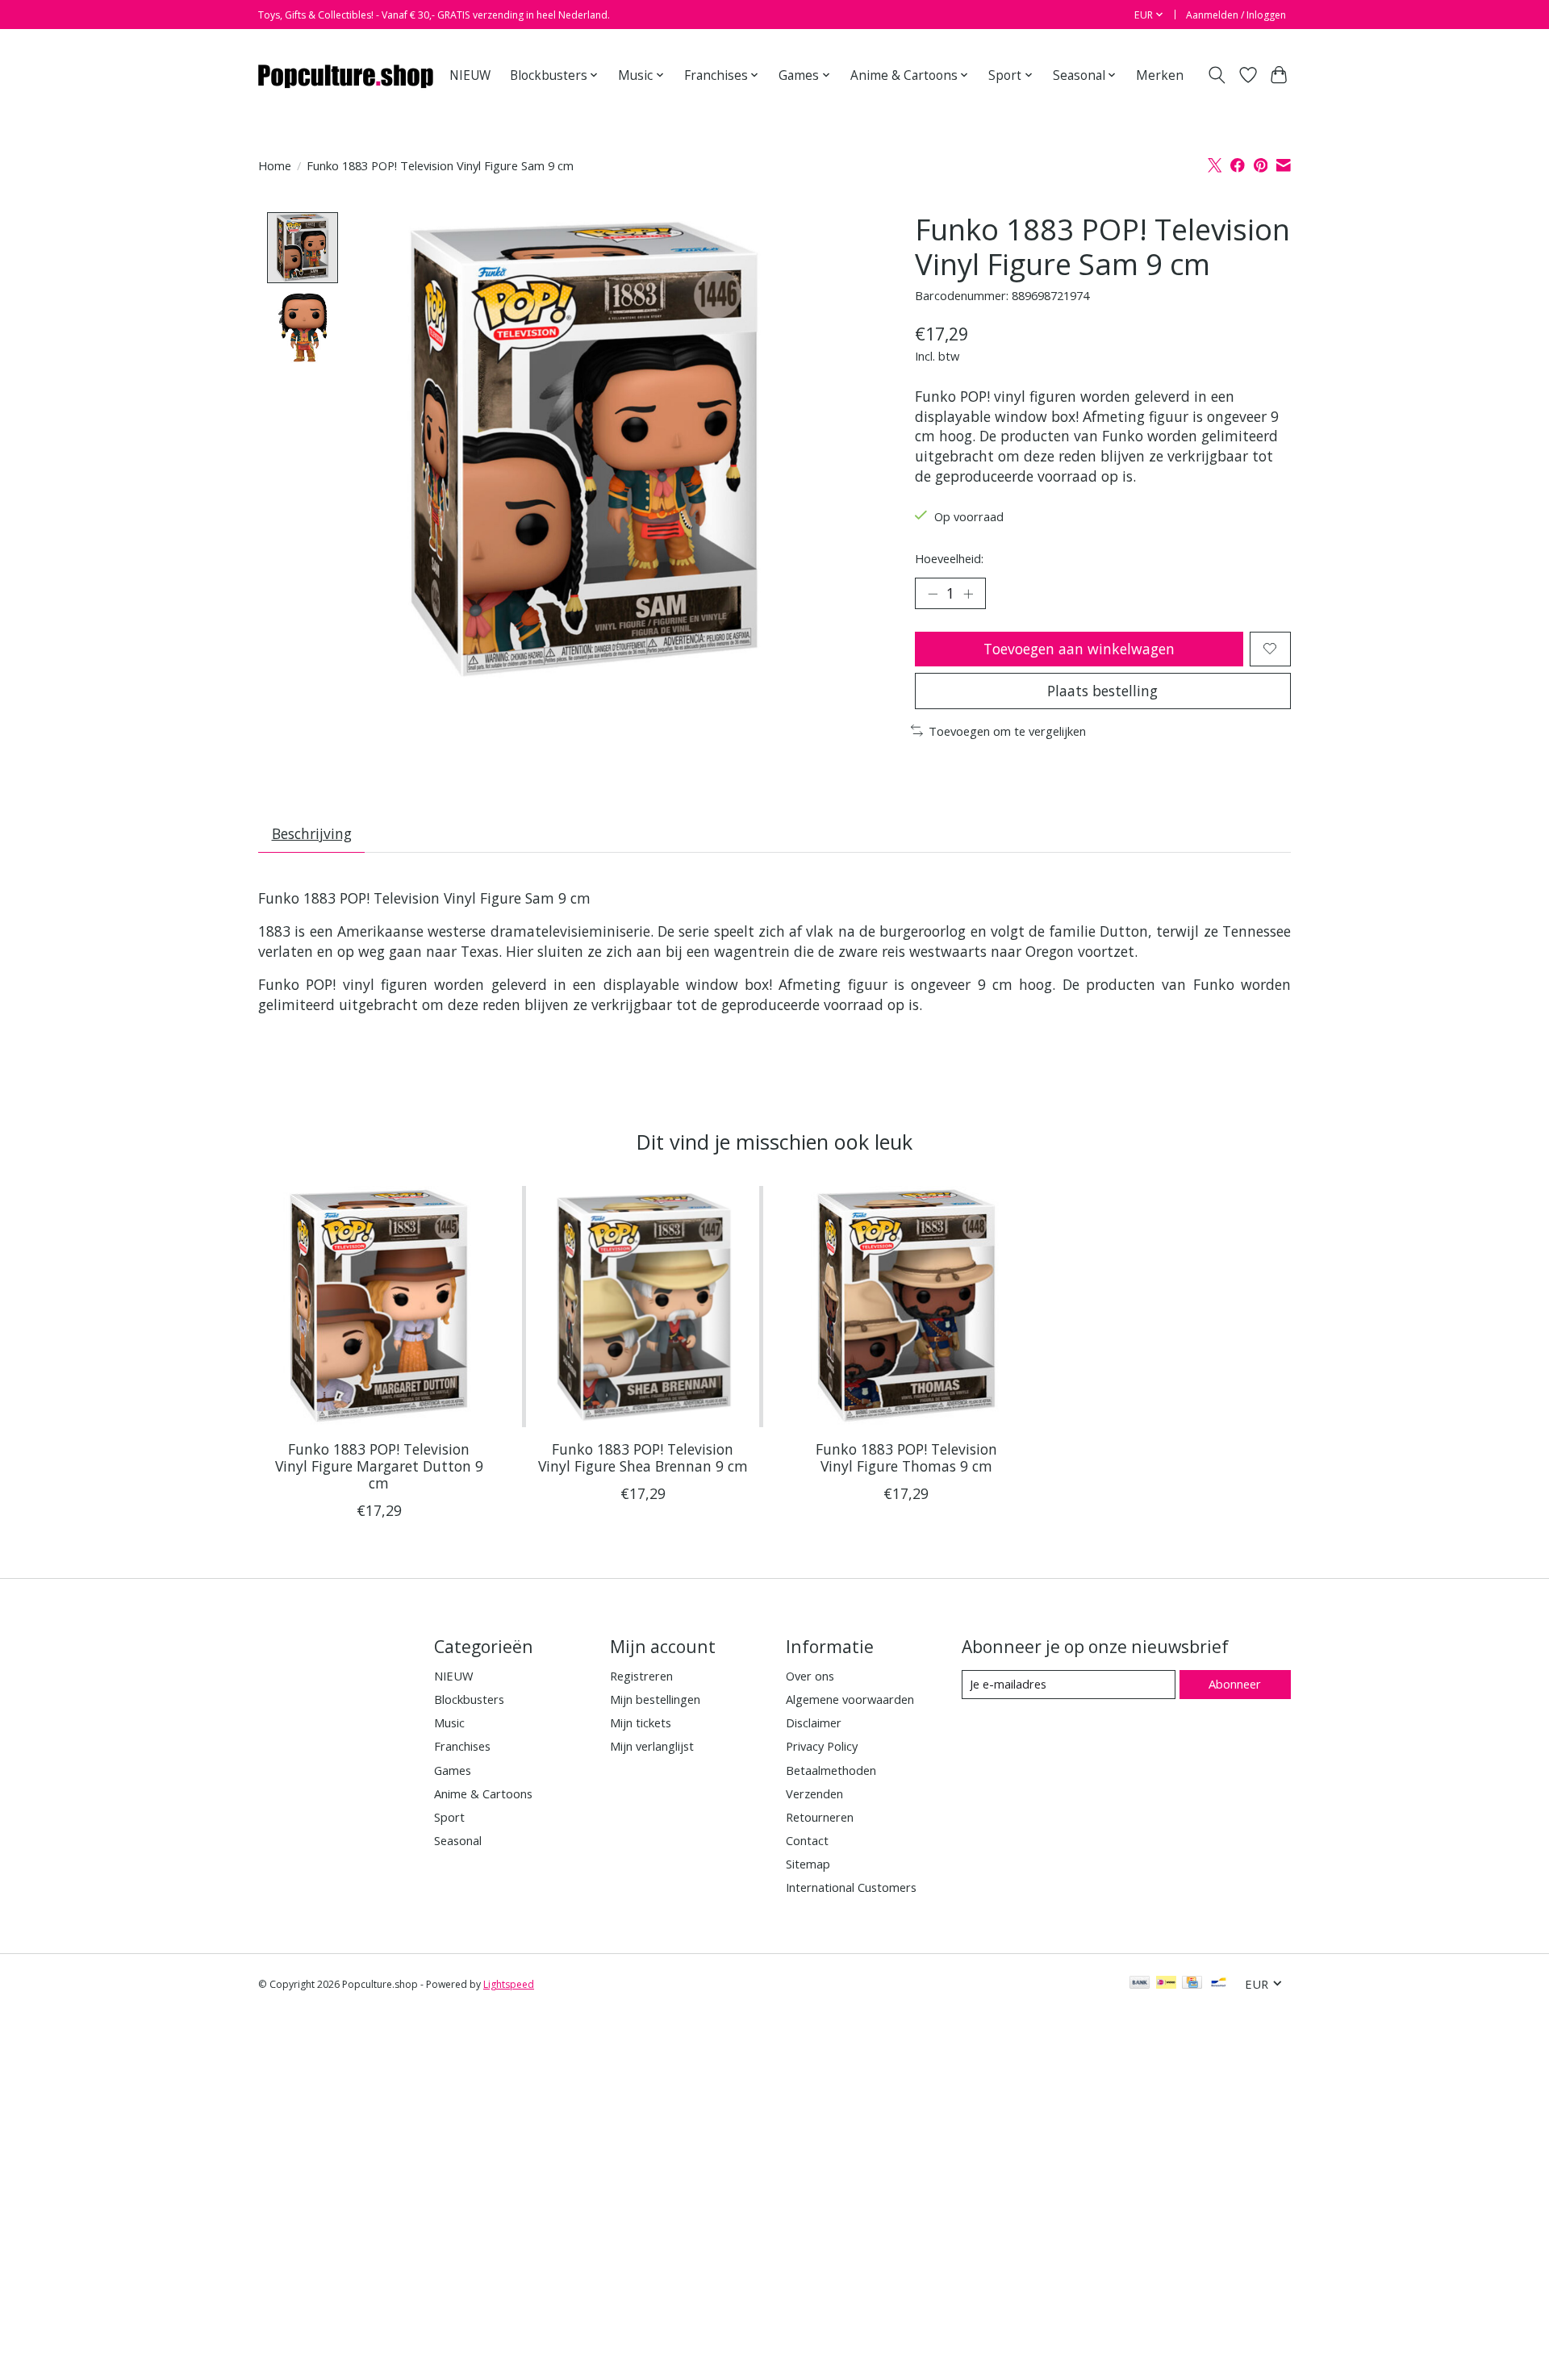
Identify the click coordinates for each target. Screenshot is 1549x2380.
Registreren (641, 1676)
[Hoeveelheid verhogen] (968, 593)
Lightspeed (509, 1984)
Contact (807, 1840)
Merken (1160, 75)
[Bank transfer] (1140, 1984)
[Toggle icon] (1217, 75)
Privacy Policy (822, 1746)
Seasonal (458, 1840)
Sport (449, 1817)
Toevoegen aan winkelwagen (1079, 649)
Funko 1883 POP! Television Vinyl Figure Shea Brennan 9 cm (643, 1457)
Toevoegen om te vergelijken (1007, 731)
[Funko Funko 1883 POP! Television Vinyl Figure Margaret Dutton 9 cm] (379, 1307)
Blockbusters (469, 1699)
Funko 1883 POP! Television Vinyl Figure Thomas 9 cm (906, 1457)
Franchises (462, 1746)
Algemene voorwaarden (850, 1699)
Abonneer (1235, 1684)
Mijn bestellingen (655, 1699)
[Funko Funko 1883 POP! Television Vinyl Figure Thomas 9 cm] (906, 1307)
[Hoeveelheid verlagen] (933, 593)
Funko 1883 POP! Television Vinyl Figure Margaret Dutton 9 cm (379, 1466)
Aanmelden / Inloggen (1236, 15)
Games (453, 1770)
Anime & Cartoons (483, 1793)
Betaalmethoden (831, 1770)
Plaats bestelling (1102, 691)
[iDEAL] (1166, 1984)
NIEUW (470, 75)
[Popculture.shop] (347, 75)
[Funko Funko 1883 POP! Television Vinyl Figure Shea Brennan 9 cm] (643, 1307)
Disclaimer (814, 1722)
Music (449, 1722)
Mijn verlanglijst (652, 1746)
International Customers (851, 1887)
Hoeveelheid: (949, 558)
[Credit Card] (1192, 1984)
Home (275, 165)
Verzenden (814, 1793)
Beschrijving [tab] (312, 833)
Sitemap (808, 1864)
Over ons (810, 1676)
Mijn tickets (641, 1722)
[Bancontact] (1219, 1984)
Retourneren (820, 1817)
